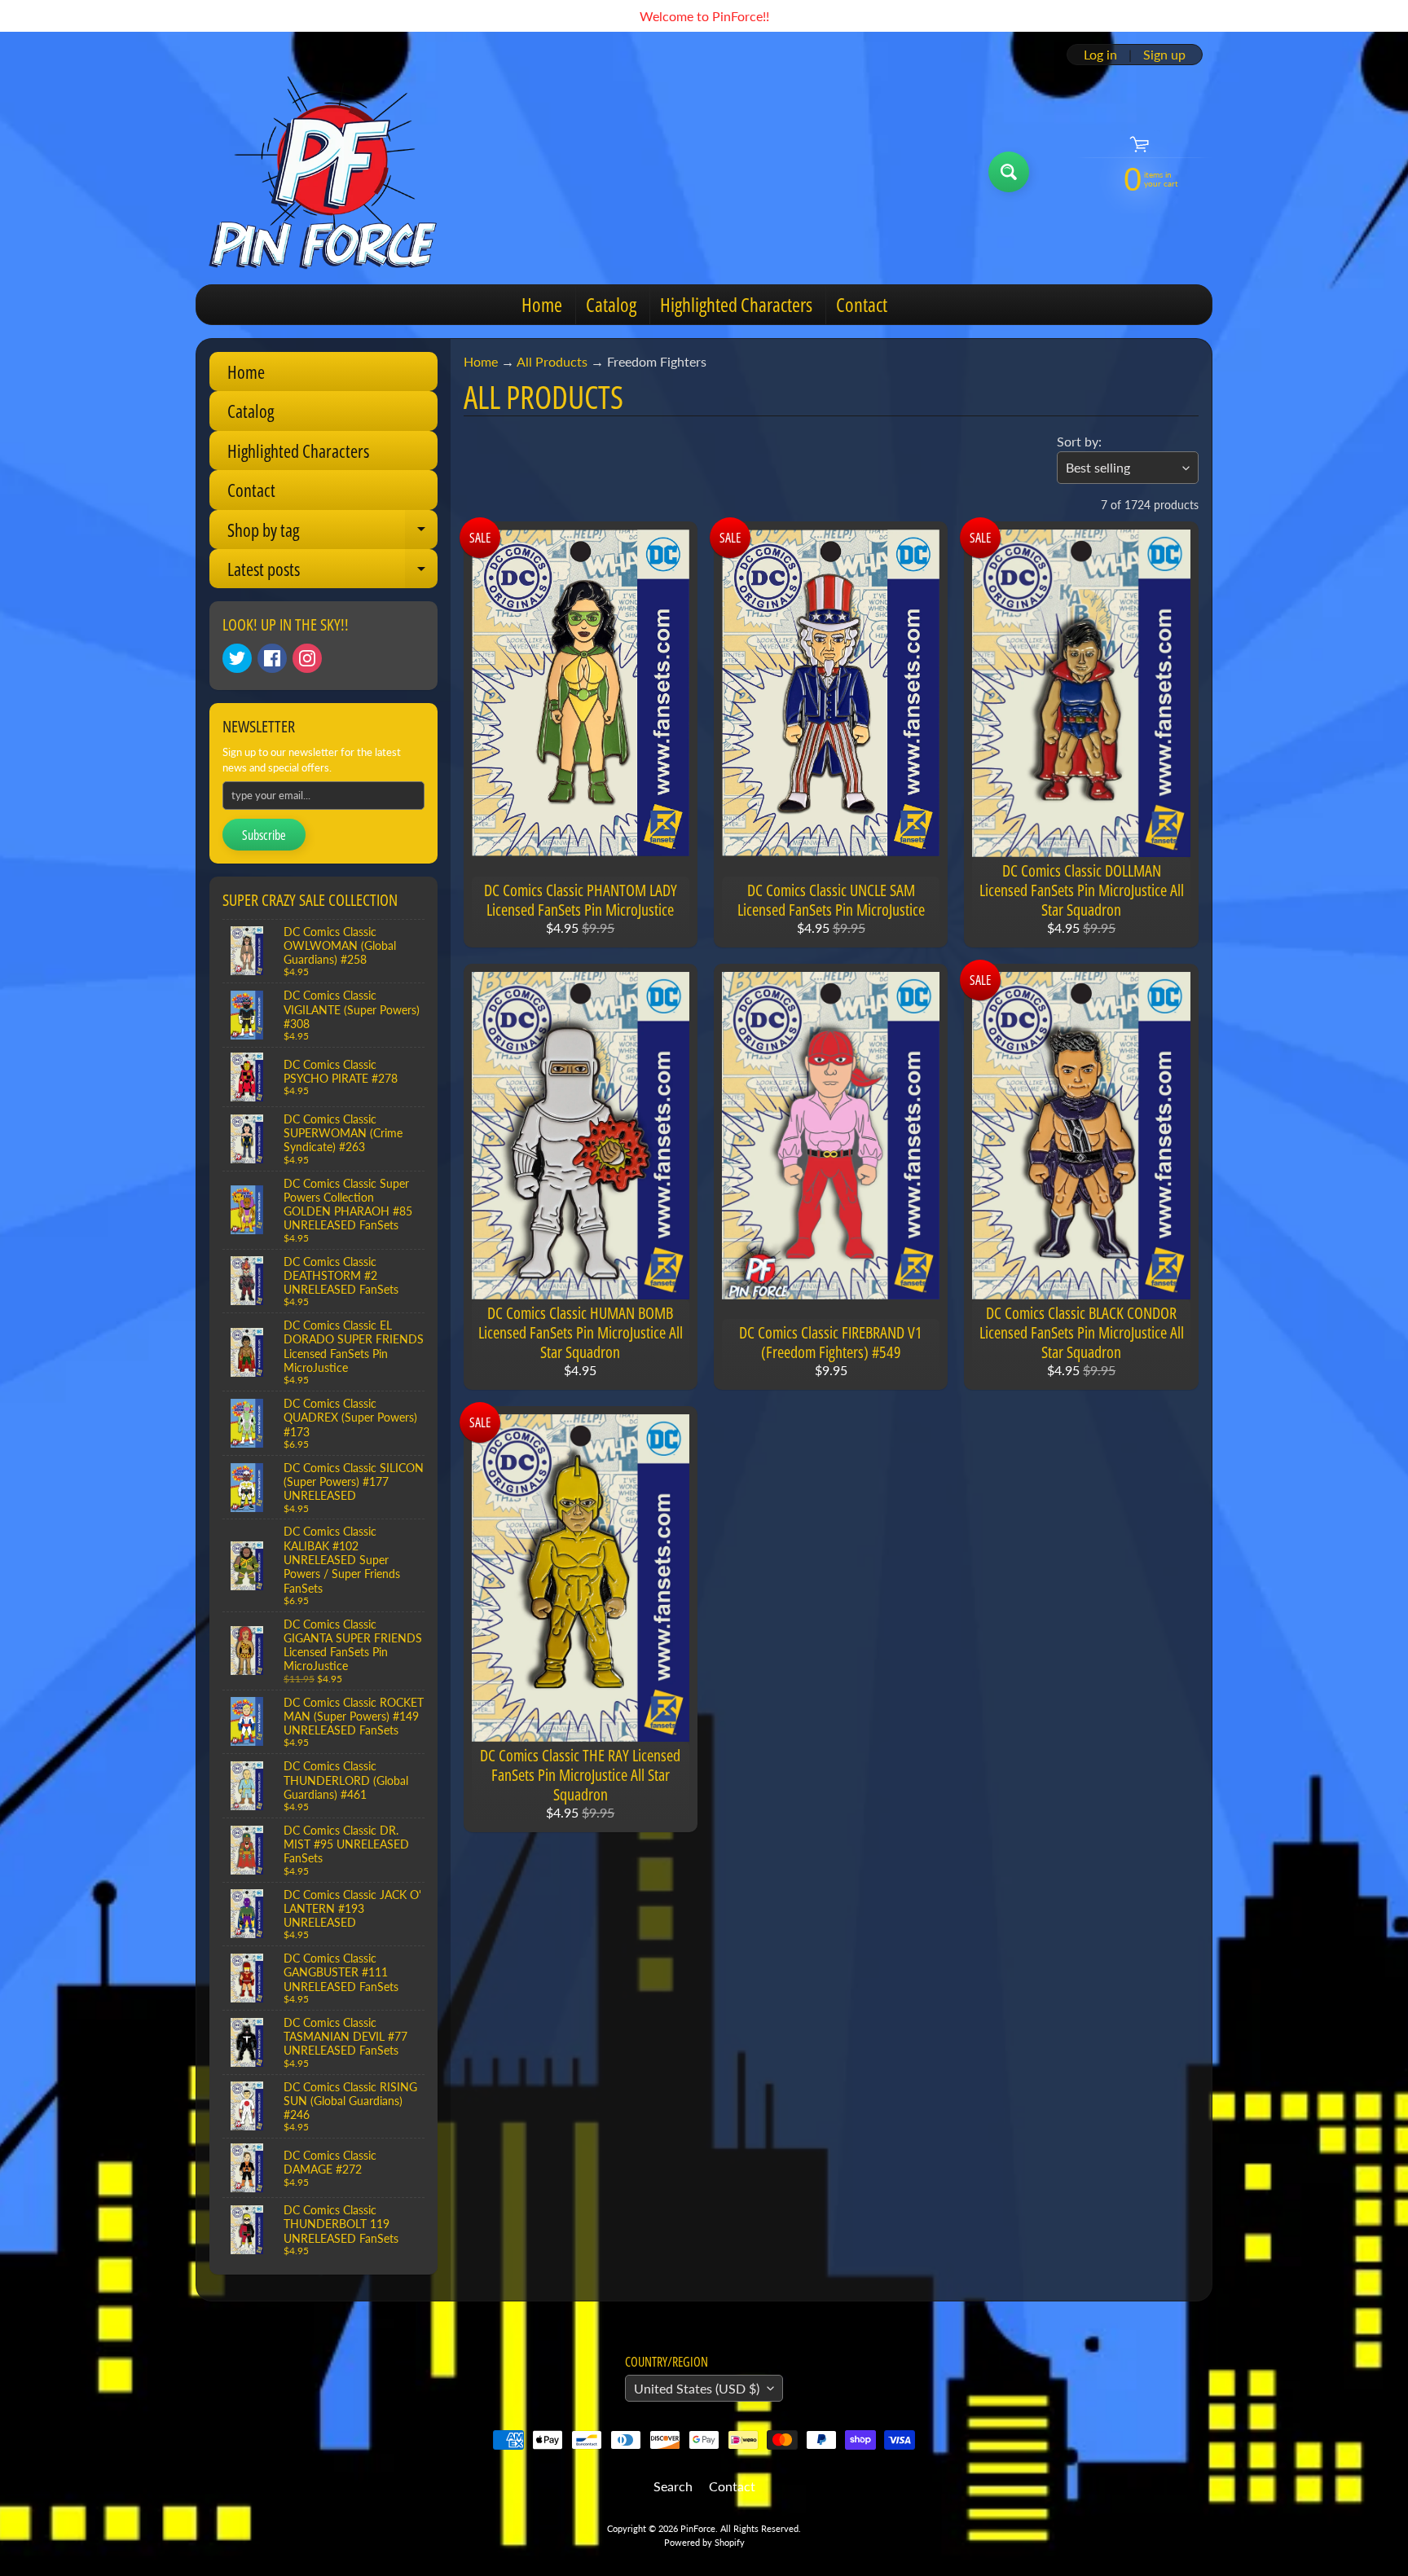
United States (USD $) (697, 2388)
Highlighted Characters (736, 304)
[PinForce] (332, 172)
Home (542, 304)
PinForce (698, 2528)
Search (673, 2486)
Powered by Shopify (704, 2542)
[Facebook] (272, 658)
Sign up (1164, 55)
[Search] (1009, 172)
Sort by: (1079, 441)
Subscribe (264, 835)
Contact (862, 304)
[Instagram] (307, 658)
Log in (1100, 55)
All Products (552, 361)
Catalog (611, 304)
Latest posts (332, 572)
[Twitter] (237, 658)
